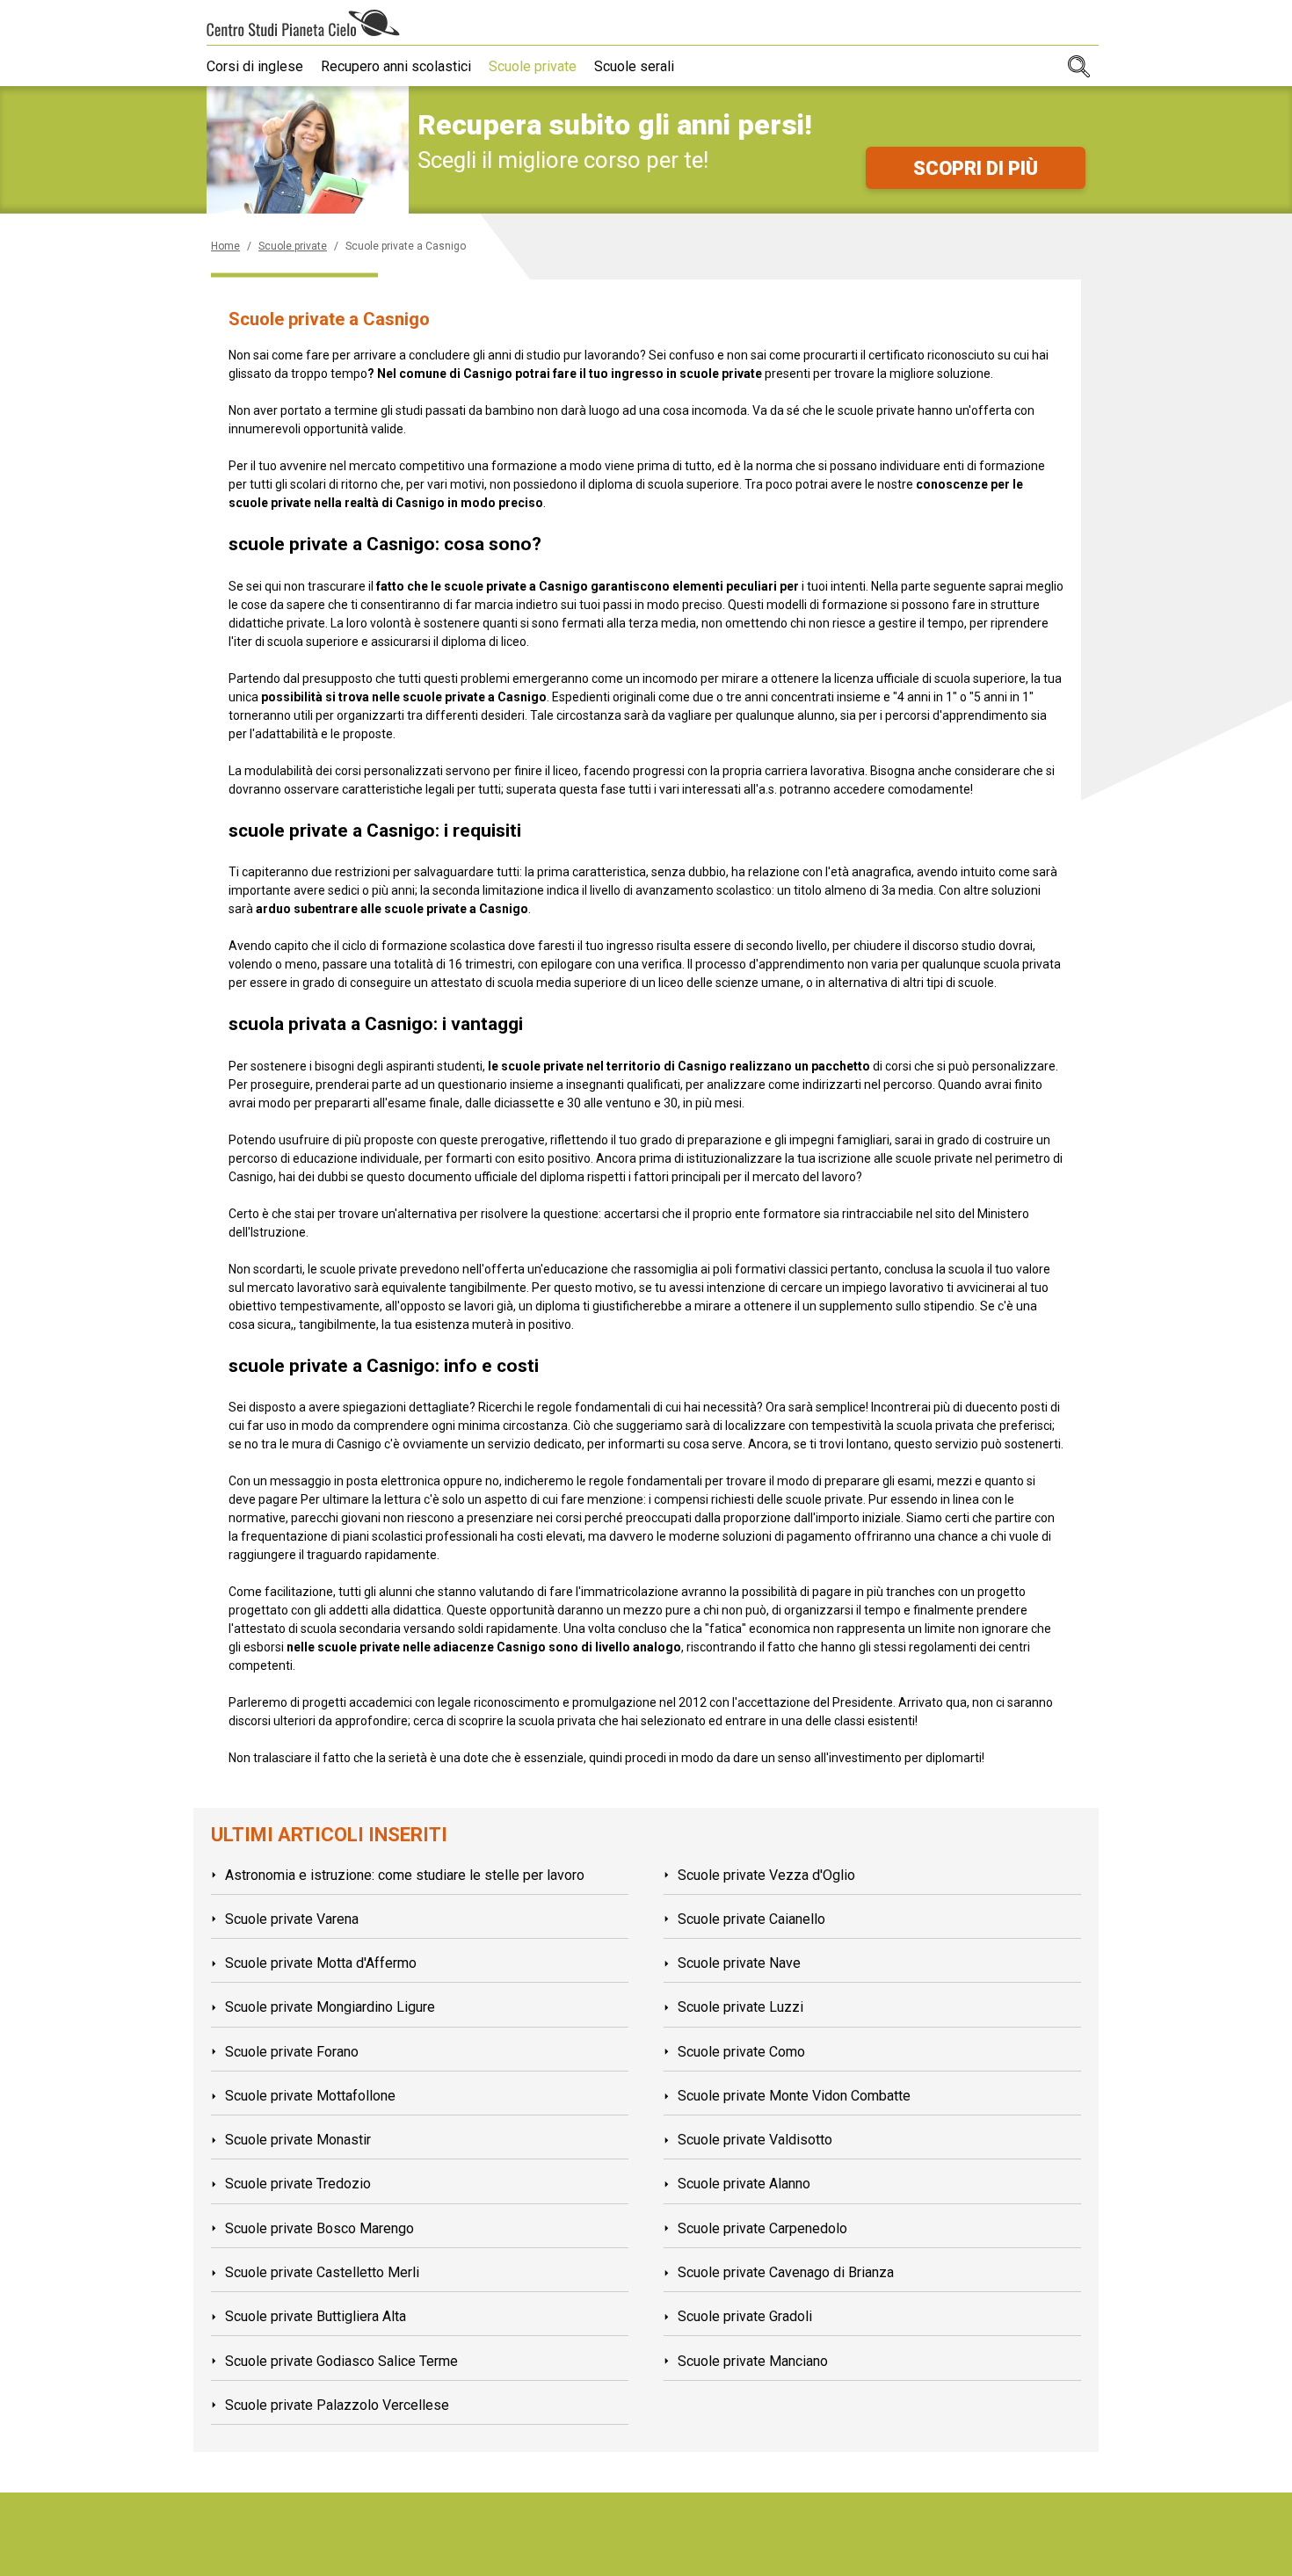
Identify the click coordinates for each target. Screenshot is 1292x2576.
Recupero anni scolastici (396, 66)
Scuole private (533, 66)
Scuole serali (634, 66)
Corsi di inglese (255, 66)
